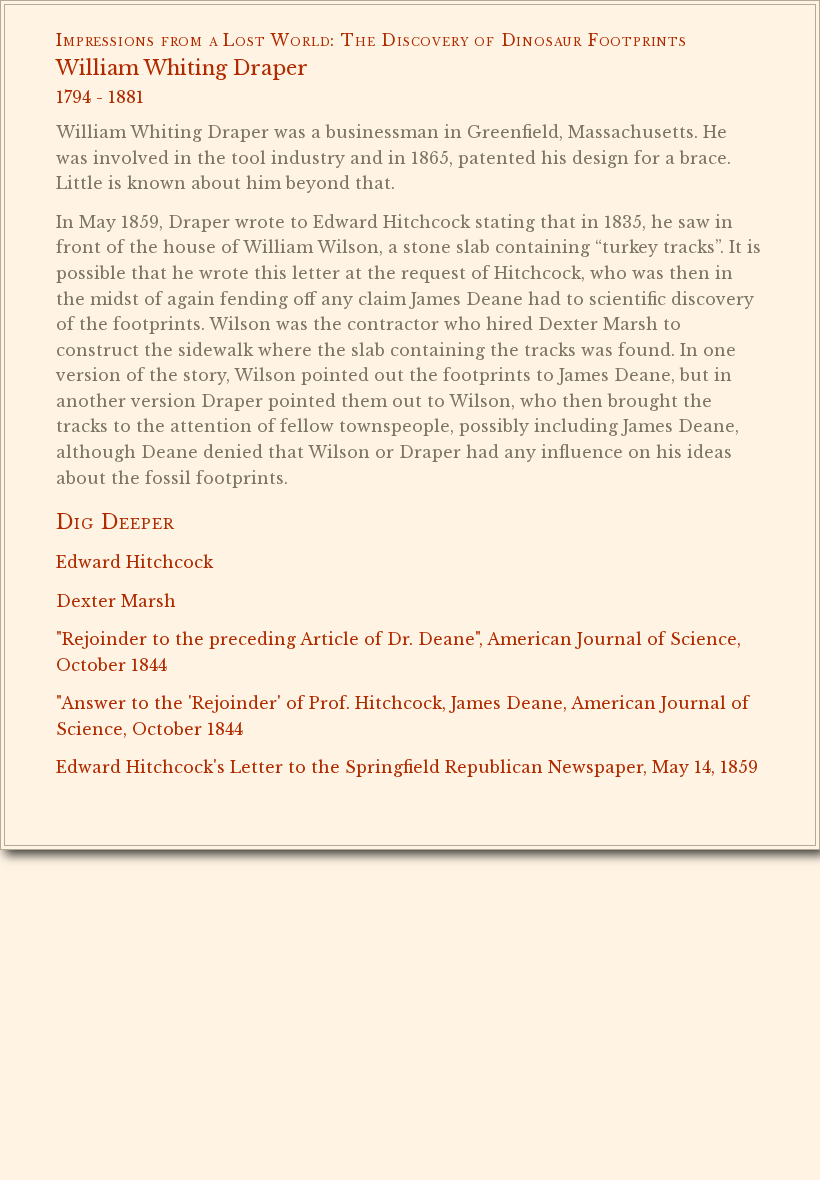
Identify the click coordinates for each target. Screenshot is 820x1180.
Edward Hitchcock (134, 562)
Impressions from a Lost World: (195, 40)
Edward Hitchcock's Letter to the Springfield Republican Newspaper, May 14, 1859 (407, 767)
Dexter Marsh (116, 601)
